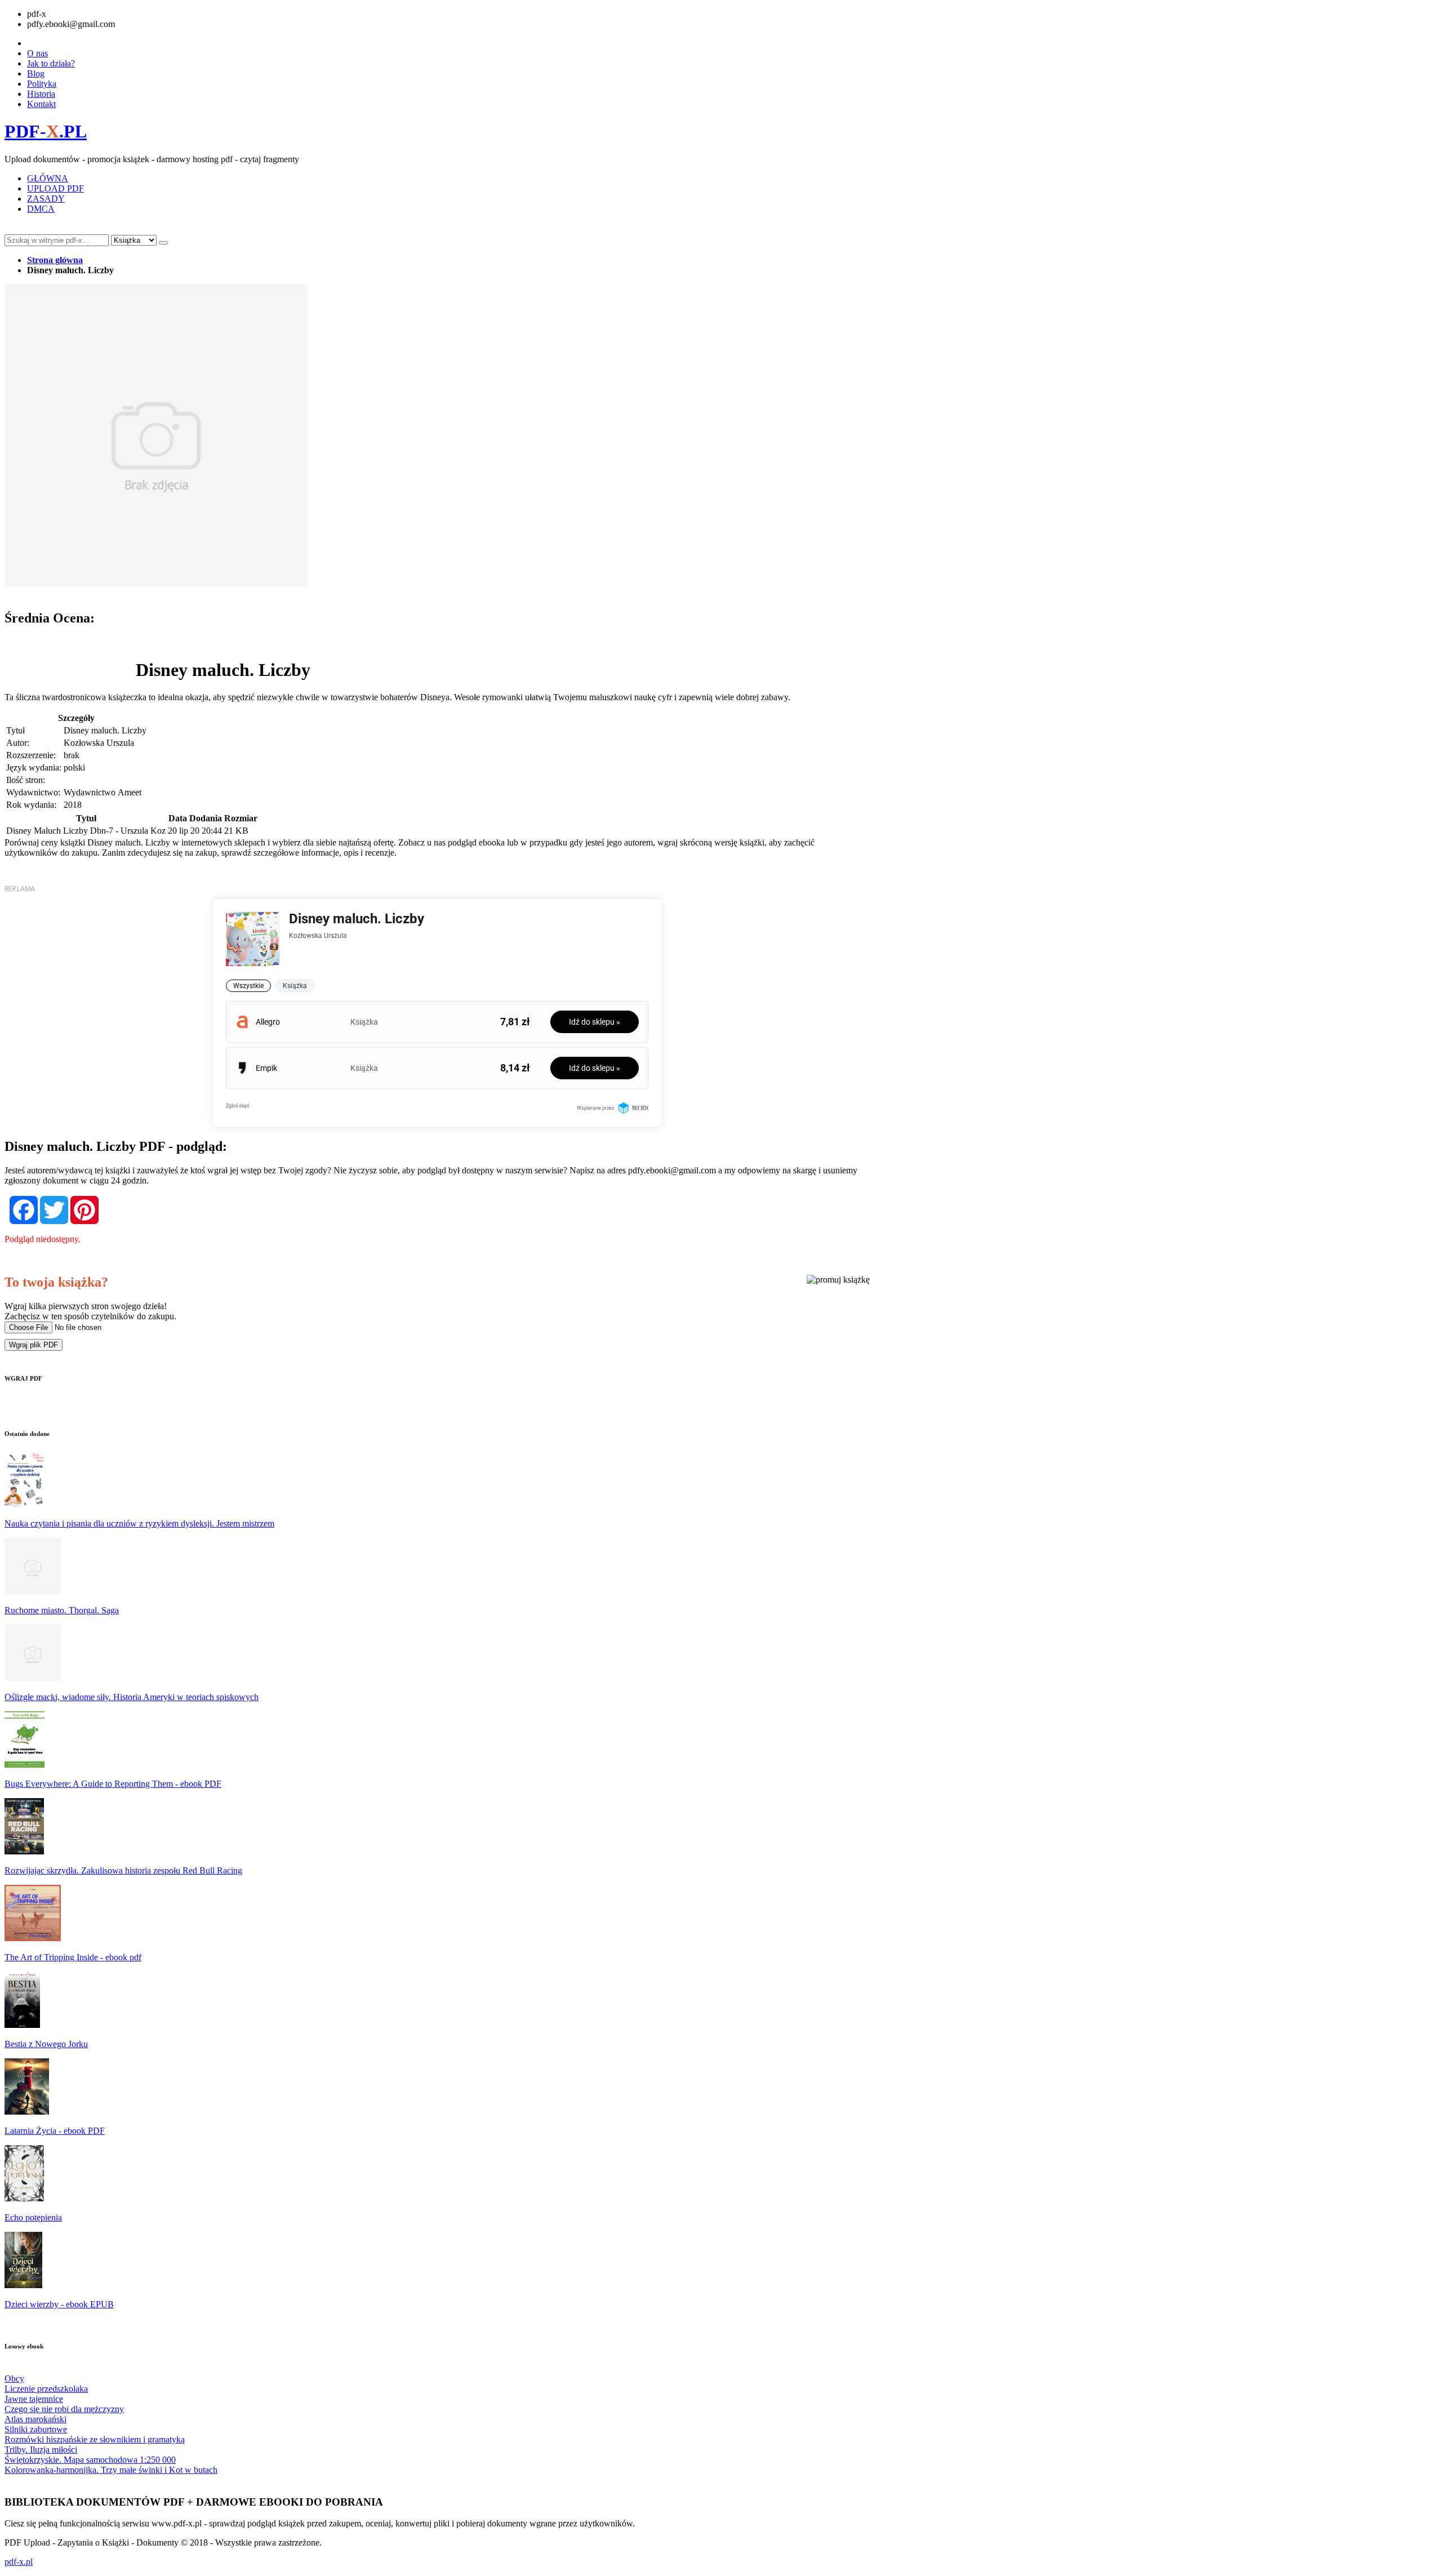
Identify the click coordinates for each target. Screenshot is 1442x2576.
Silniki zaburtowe (36, 2429)
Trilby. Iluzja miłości (41, 2450)
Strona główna (55, 260)
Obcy (14, 2379)
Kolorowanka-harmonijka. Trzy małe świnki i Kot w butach (111, 2470)
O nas (37, 53)
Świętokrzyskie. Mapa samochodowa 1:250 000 (90, 2460)
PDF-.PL (46, 131)
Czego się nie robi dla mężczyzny (64, 2409)
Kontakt (41, 104)
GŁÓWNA (48, 178)
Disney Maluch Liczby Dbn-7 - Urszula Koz (86, 831)
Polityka (42, 84)
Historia (41, 94)
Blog (36, 74)
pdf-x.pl (19, 2562)
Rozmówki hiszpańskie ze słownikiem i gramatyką (95, 2439)
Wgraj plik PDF (34, 1345)
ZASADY (46, 199)
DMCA (41, 209)
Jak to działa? (51, 63)
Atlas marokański (35, 2419)
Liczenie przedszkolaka (46, 2389)
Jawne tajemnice (34, 2399)
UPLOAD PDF (55, 188)
